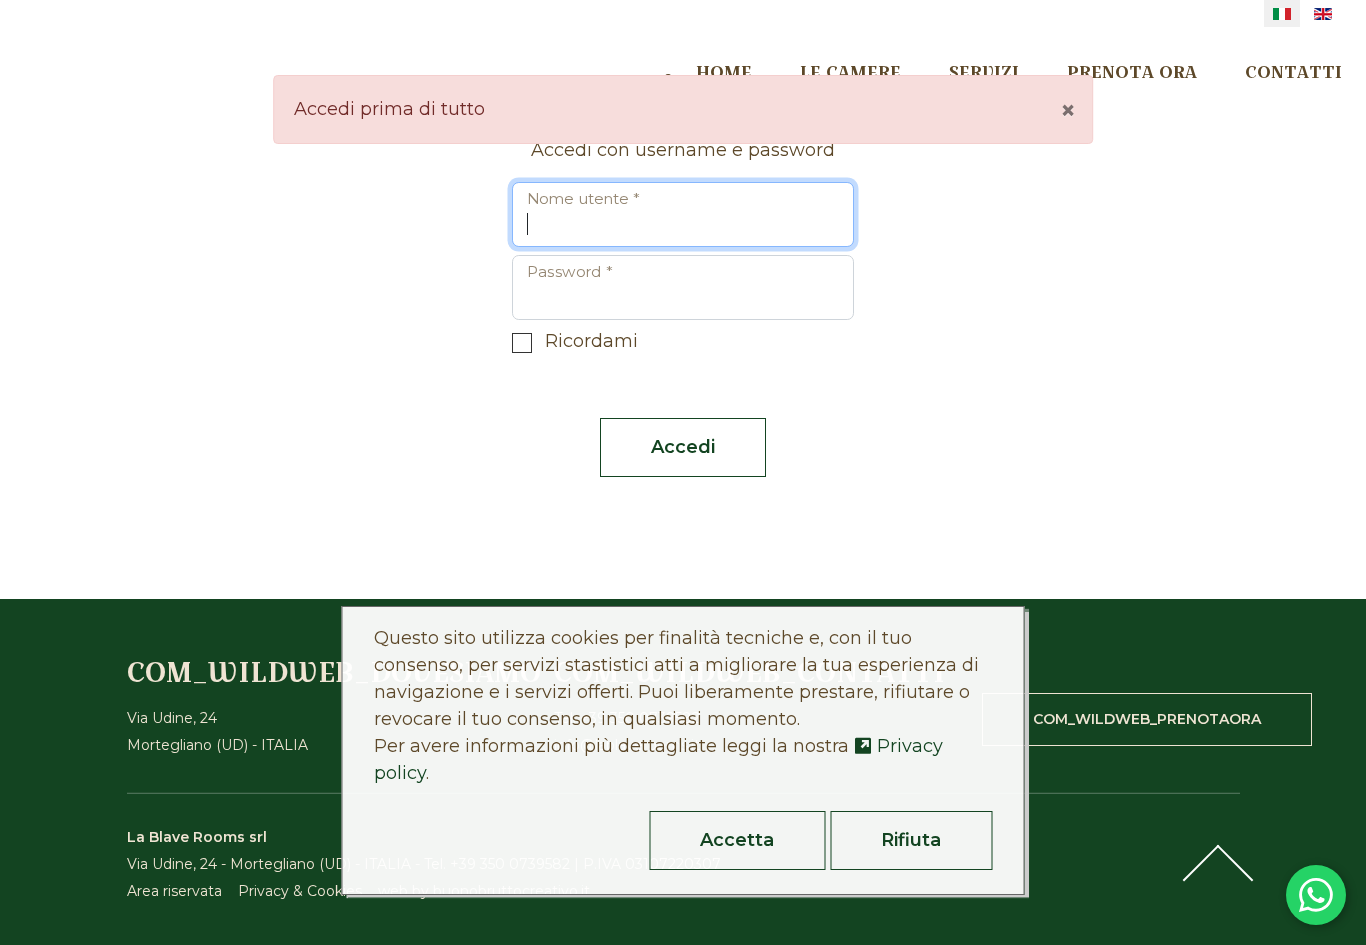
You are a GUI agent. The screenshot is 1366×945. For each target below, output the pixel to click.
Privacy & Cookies (300, 891)
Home (724, 71)
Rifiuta (911, 840)
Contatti (1293, 71)
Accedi (683, 447)
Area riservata (174, 891)
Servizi (984, 71)
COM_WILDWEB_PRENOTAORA (1147, 719)
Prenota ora (1132, 71)
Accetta (737, 840)
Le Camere (850, 71)
